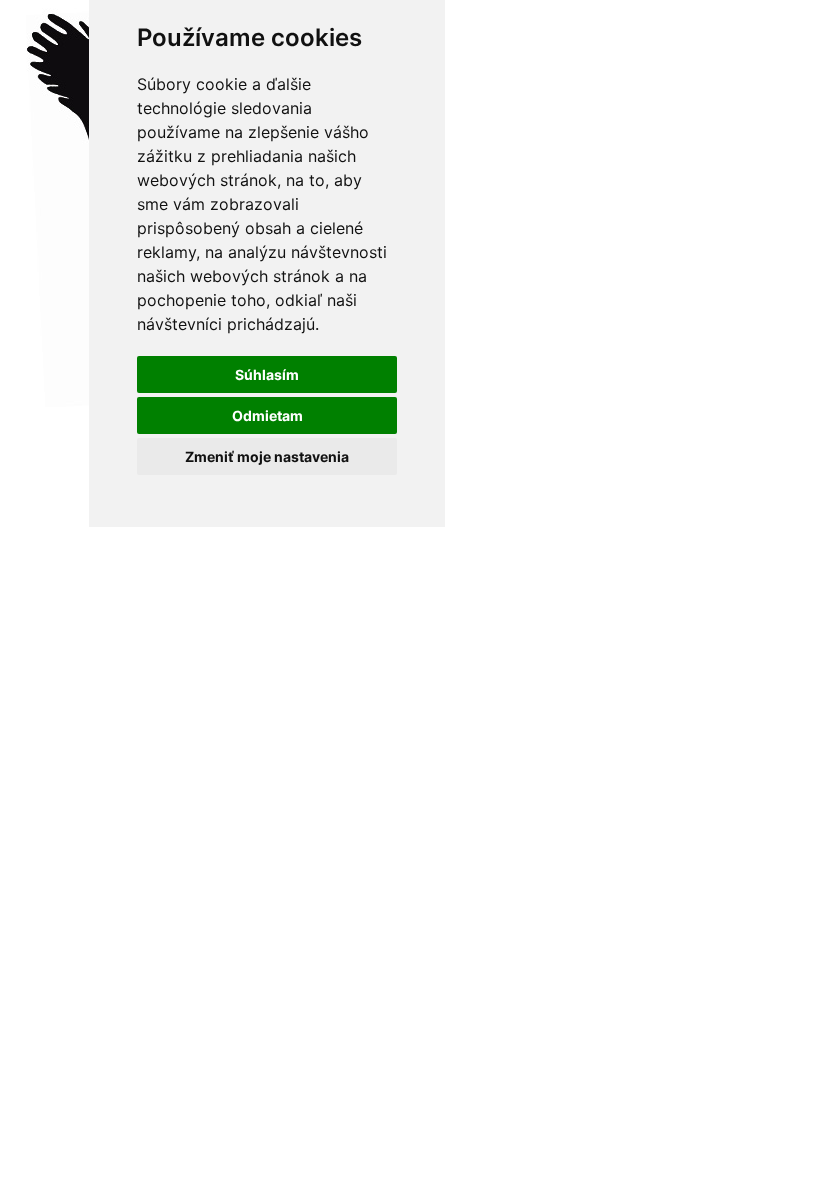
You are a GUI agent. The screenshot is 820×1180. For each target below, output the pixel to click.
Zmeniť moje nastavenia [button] (267, 456)
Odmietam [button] (267, 415)
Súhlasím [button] (267, 374)
